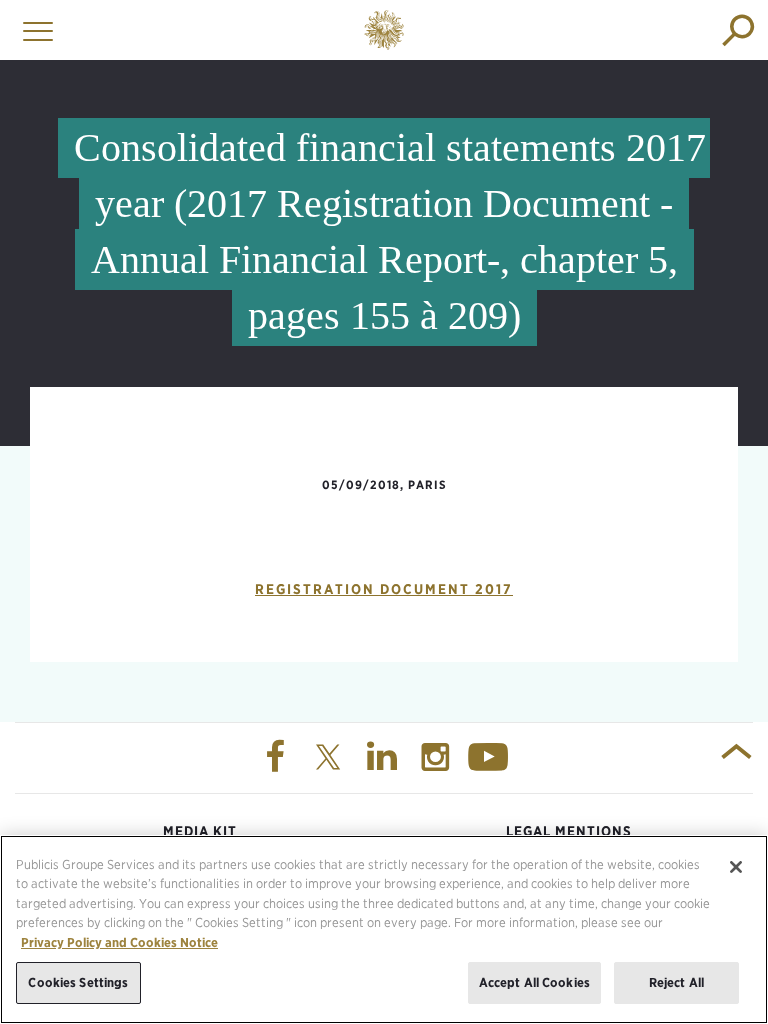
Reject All (676, 982)
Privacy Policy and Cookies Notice (119, 942)
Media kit (200, 831)
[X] (331, 758)
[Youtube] (491, 758)
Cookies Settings (78, 982)
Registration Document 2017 (384, 589)
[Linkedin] (384, 758)
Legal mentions (569, 831)
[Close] (736, 867)
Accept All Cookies (534, 982)
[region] (384, 929)
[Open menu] (33, 30)
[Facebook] (277, 758)
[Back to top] (736, 758)
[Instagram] (438, 758)
